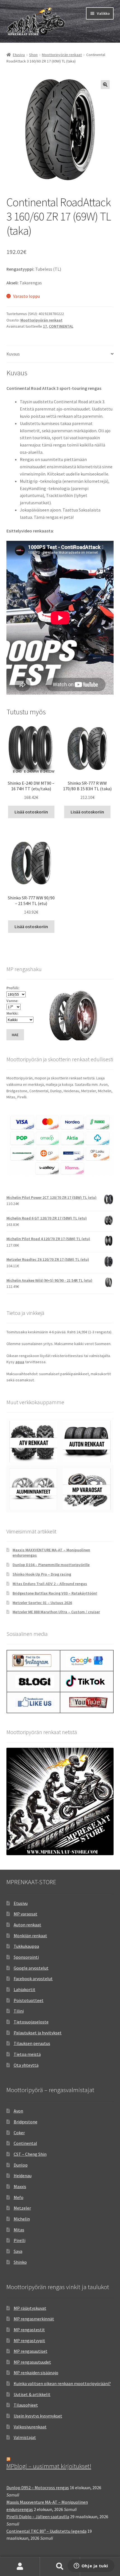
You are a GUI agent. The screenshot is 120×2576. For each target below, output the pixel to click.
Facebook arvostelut (33, 1979)
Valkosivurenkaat (30, 2427)
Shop (33, 55)
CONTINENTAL (61, 326)
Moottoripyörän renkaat (62, 55)
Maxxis (20, 2186)
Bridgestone (26, 2122)
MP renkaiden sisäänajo (36, 2373)
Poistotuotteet (29, 2000)
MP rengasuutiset (31, 2351)
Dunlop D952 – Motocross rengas (38, 2488)
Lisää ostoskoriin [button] (31, 812)
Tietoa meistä (27, 2054)
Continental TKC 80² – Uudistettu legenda (46, 2531)
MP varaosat (26, 1914)
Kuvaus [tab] (13, 354)
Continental (25, 2143)
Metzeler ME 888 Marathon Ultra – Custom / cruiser (56, 1612)
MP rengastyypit (29, 2340)
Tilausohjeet (26, 2405)
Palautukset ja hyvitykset (38, 2033)
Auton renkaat (27, 1925)
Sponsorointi (26, 1957)
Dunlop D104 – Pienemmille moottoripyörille (51, 1565)
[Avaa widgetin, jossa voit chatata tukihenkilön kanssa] (91, 2566)
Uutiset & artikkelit (32, 2394)
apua (20, 1362)
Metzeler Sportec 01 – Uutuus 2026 (42, 1603)
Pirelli (20, 2240)
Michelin (22, 2219)
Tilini (19, 2011)
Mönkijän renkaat (30, 1936)
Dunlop (21, 2165)
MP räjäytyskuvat (30, 2308)
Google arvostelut (31, 1968)
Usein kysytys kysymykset (38, 2416)
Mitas (19, 2230)
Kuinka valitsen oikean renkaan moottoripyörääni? (62, 2383)
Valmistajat (25, 2437)
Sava (18, 2251)
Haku (60, 2567)
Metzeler (22, 2208)
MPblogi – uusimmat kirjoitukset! (49, 2466)
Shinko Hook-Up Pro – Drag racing (42, 1574)
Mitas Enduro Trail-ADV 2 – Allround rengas (50, 1584)
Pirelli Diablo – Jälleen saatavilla (38, 2517)
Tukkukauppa (26, 1946)
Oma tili (20, 2567)
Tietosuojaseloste (31, 2022)
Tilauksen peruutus (32, 2043)
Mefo (19, 2197)
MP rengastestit (29, 2330)
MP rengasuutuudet (32, 2362)
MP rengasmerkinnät (34, 2319)
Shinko (20, 2262)
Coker (19, 2133)
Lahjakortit (25, 1989)
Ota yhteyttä (26, 2065)
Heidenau (23, 2176)
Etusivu (19, 55)
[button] (105, 85)
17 (45, 326)
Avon (18, 2111)
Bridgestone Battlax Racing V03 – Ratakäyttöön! (55, 1593)
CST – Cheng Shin (30, 2154)
